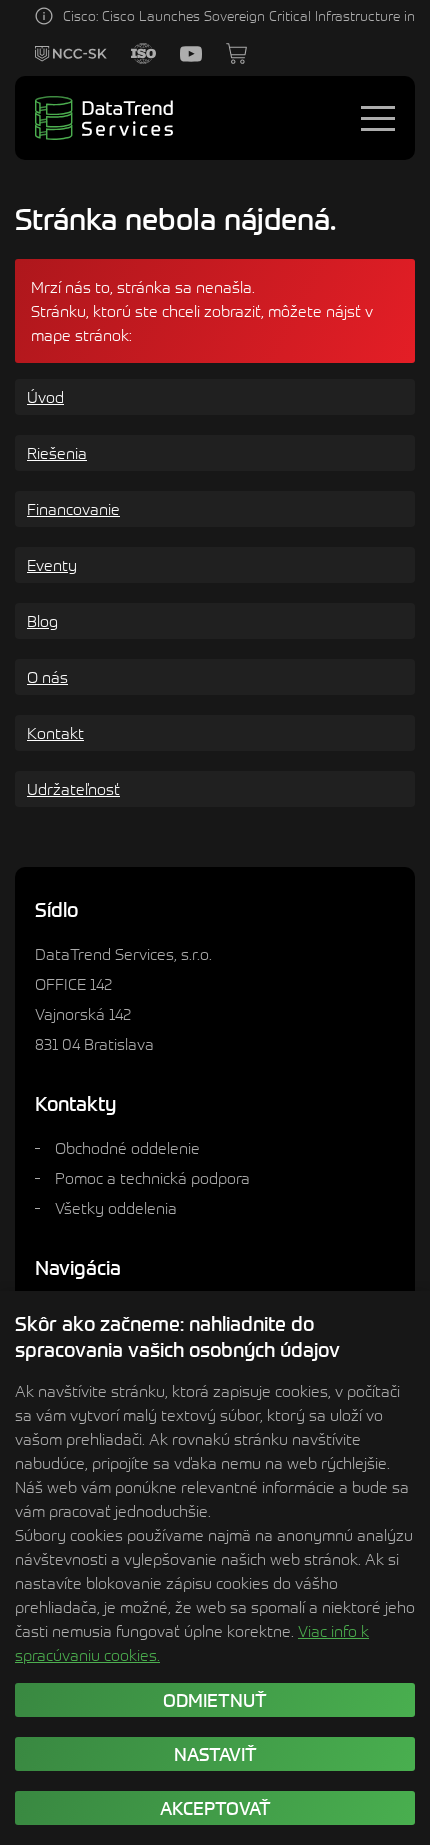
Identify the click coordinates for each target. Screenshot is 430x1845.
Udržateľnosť (73, 789)
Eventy (52, 565)
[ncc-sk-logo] (71, 54)
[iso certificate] (143, 53)
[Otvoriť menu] (378, 118)
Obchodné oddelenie (127, 1148)
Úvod (45, 397)
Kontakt (55, 733)
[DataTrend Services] (104, 118)
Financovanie (73, 509)
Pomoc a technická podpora (152, 1178)
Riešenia (57, 453)
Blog (42, 621)
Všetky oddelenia (116, 1208)
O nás (47, 677)
